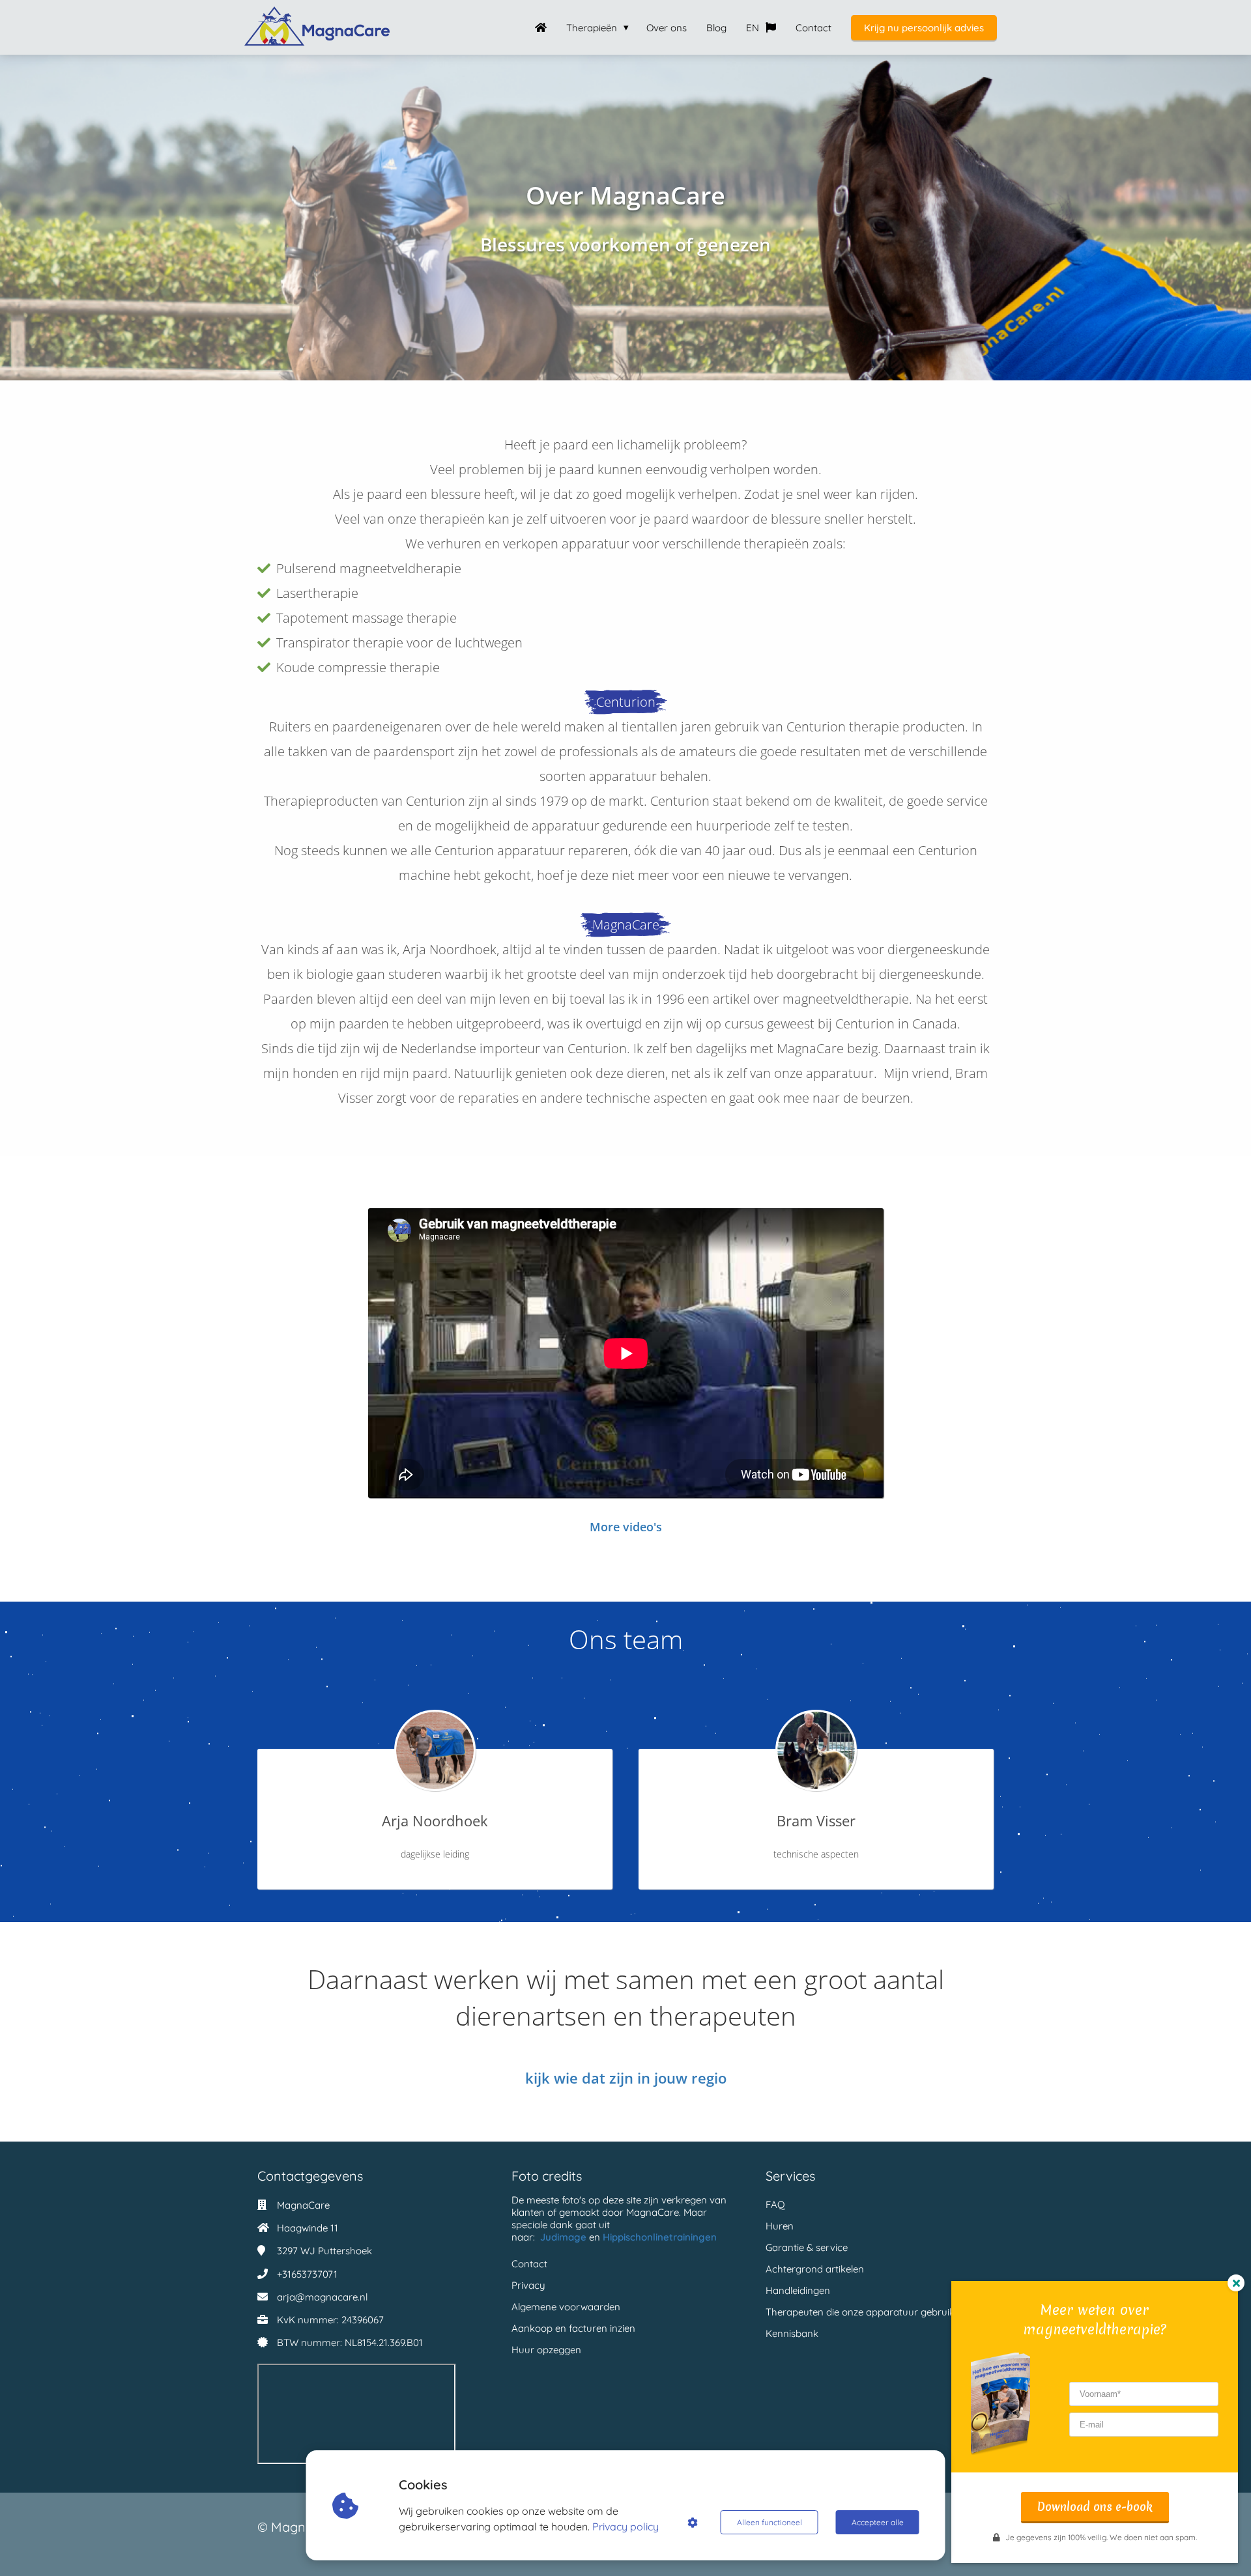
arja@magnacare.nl (322, 2297)
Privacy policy (625, 2526)
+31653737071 (307, 2274)
